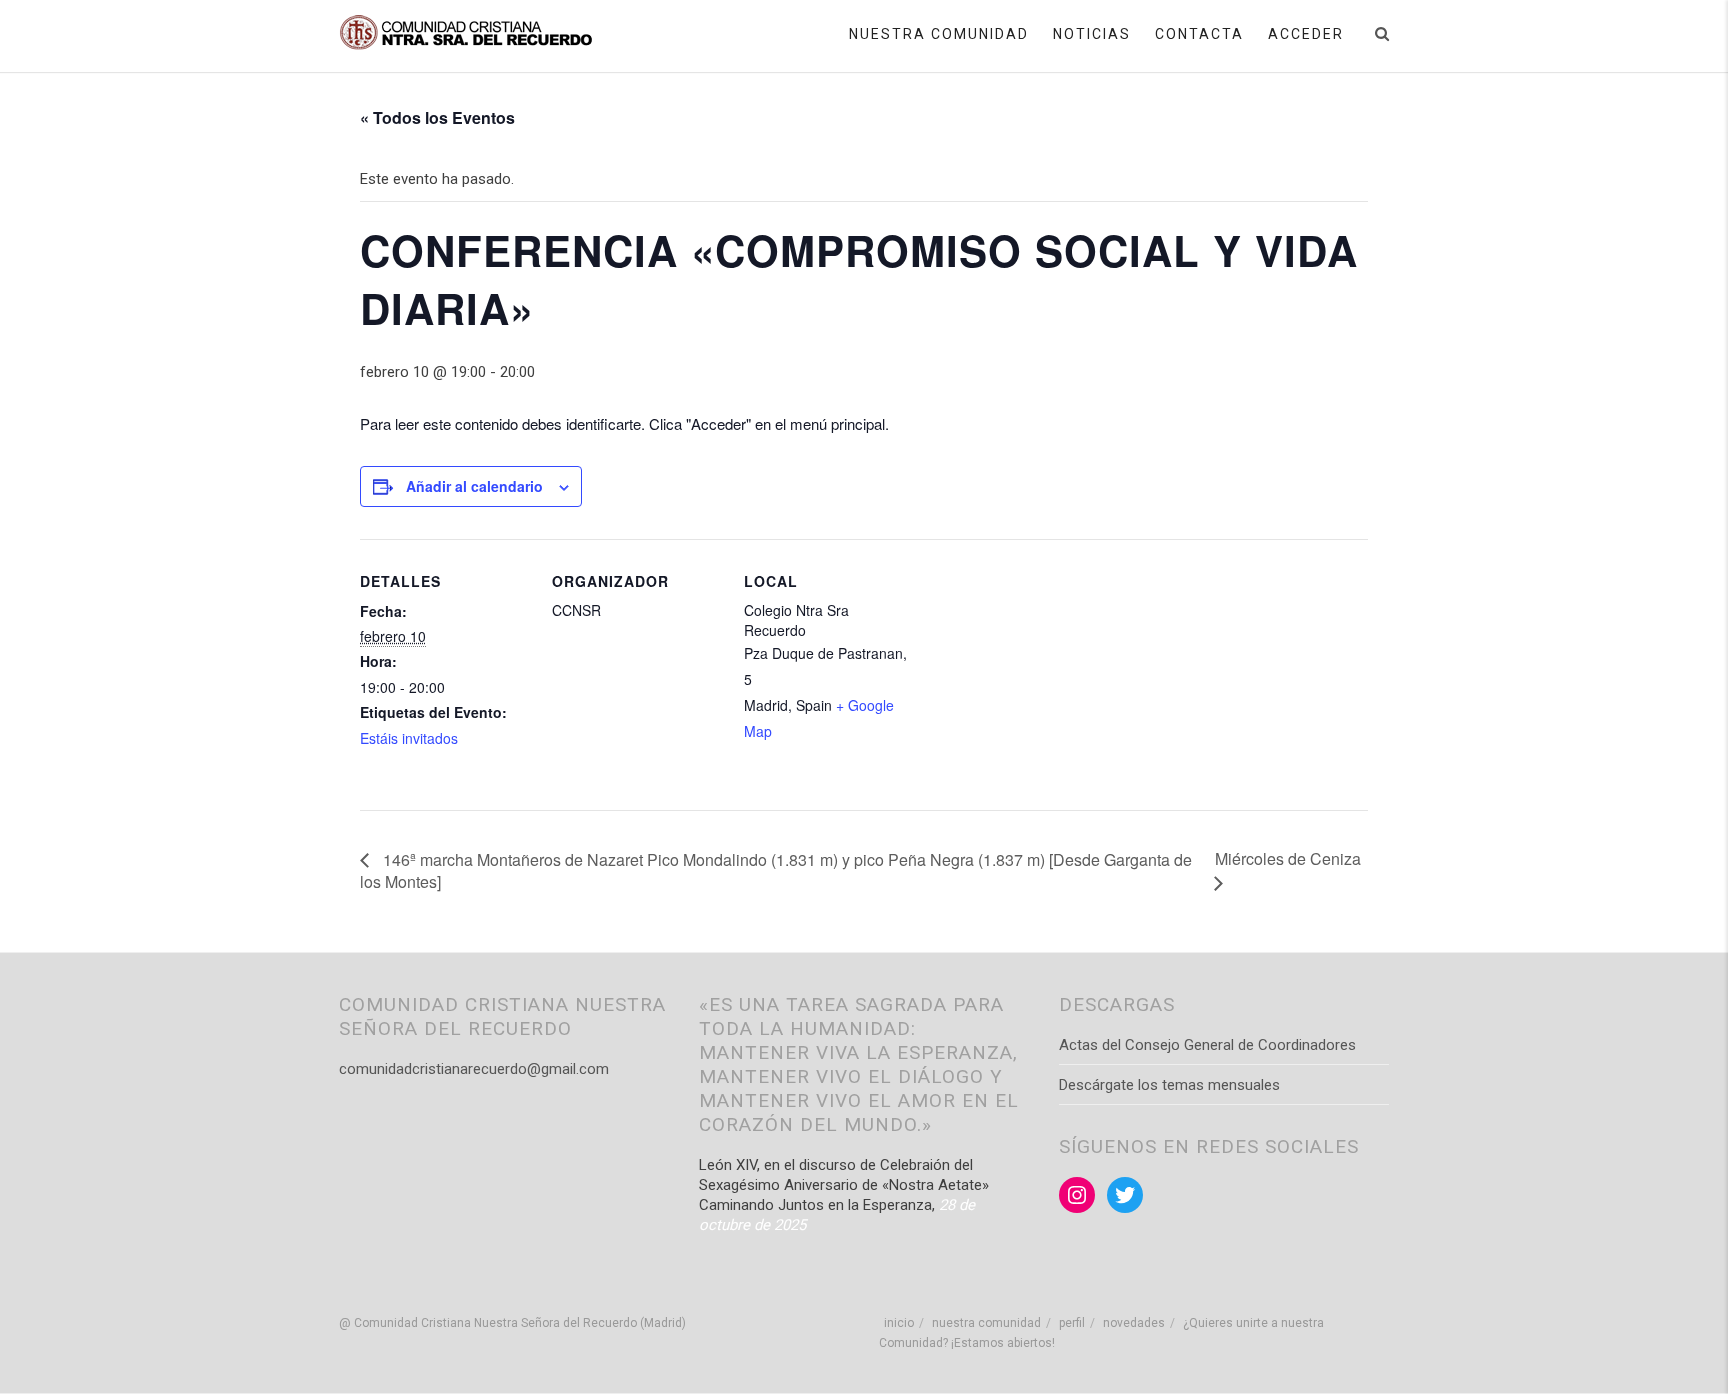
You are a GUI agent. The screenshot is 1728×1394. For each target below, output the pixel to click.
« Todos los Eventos (437, 117)
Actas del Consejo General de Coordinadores (1207, 1045)
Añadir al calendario (474, 486)
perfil (1072, 1323)
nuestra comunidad (986, 1323)
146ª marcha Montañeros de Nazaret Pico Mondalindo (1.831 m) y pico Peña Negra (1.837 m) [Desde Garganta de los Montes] (776, 870)
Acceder (1306, 34)
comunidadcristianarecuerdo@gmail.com (474, 1069)
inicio (899, 1323)
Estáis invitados (409, 738)
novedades (1134, 1323)
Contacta (1199, 34)
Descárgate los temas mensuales (1169, 1085)
